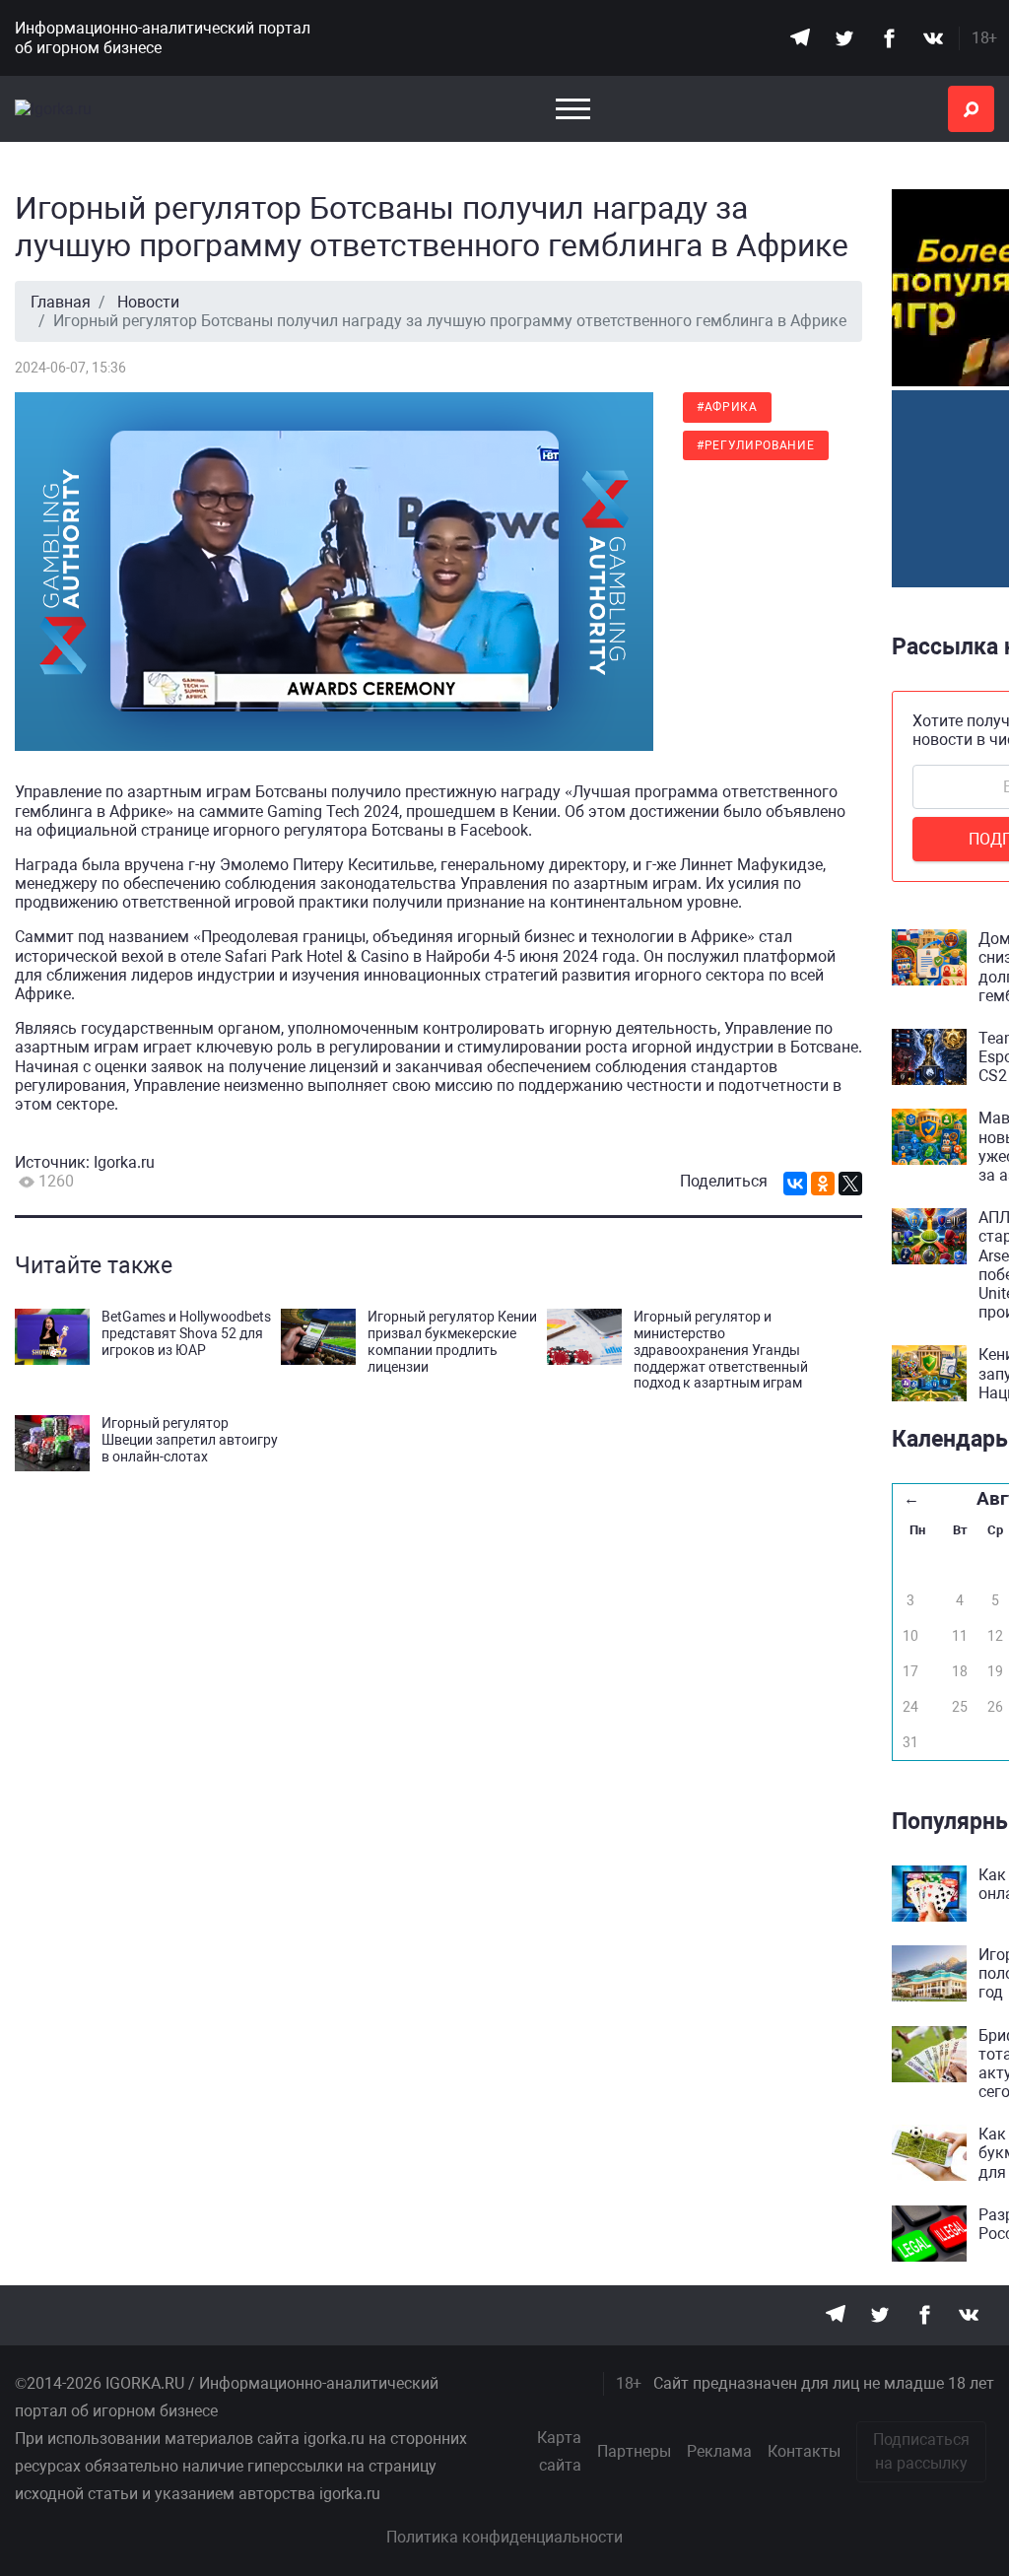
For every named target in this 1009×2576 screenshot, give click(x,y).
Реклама (719, 2451)
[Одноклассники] (823, 1184)
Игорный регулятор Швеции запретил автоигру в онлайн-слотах (190, 1440)
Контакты (804, 2451)
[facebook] (888, 38)
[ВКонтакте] (795, 1184)
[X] (850, 1184)
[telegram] (800, 38)
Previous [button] (877, 337)
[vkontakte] (933, 38)
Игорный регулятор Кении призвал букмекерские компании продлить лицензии (452, 1341)
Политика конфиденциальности (504, 2537)
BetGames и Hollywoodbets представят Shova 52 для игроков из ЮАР (186, 1333)
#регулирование (756, 445)
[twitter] (844, 38)
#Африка (727, 407)
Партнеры (634, 2451)
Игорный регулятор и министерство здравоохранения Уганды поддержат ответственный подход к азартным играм (721, 1350)
